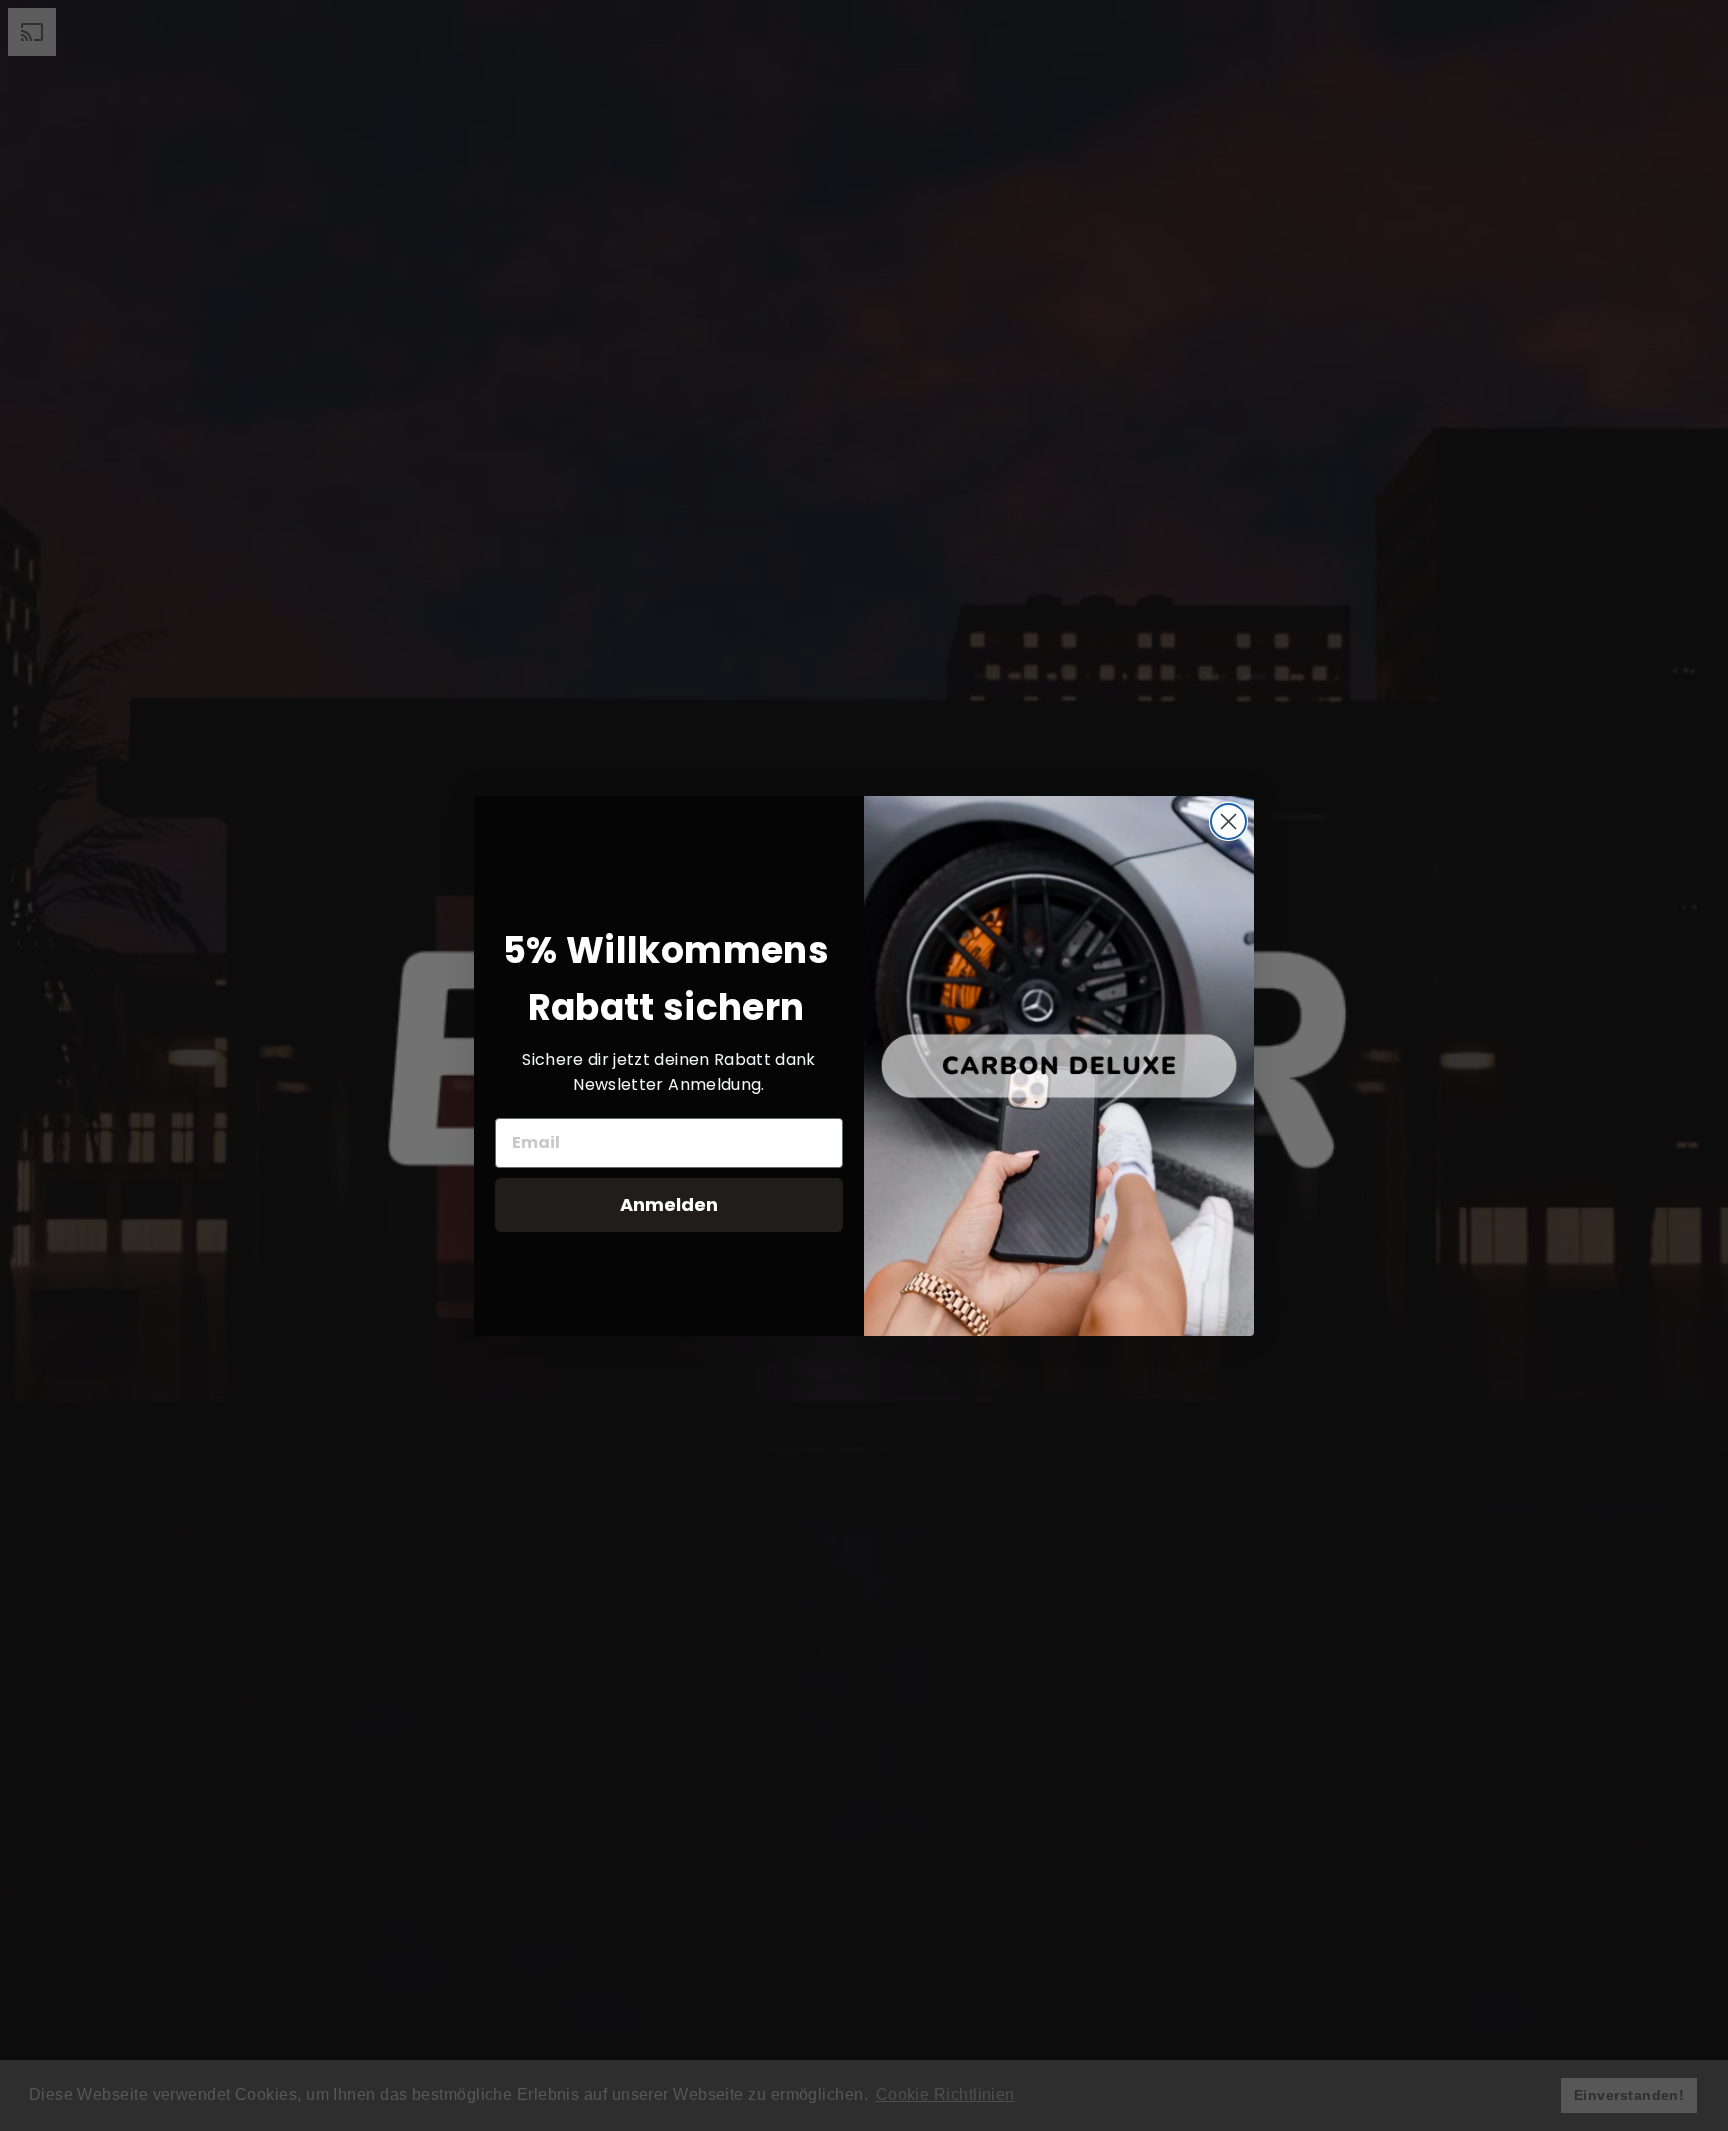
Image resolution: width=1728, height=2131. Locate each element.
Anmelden (669, 1204)
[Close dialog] (1228, 821)
